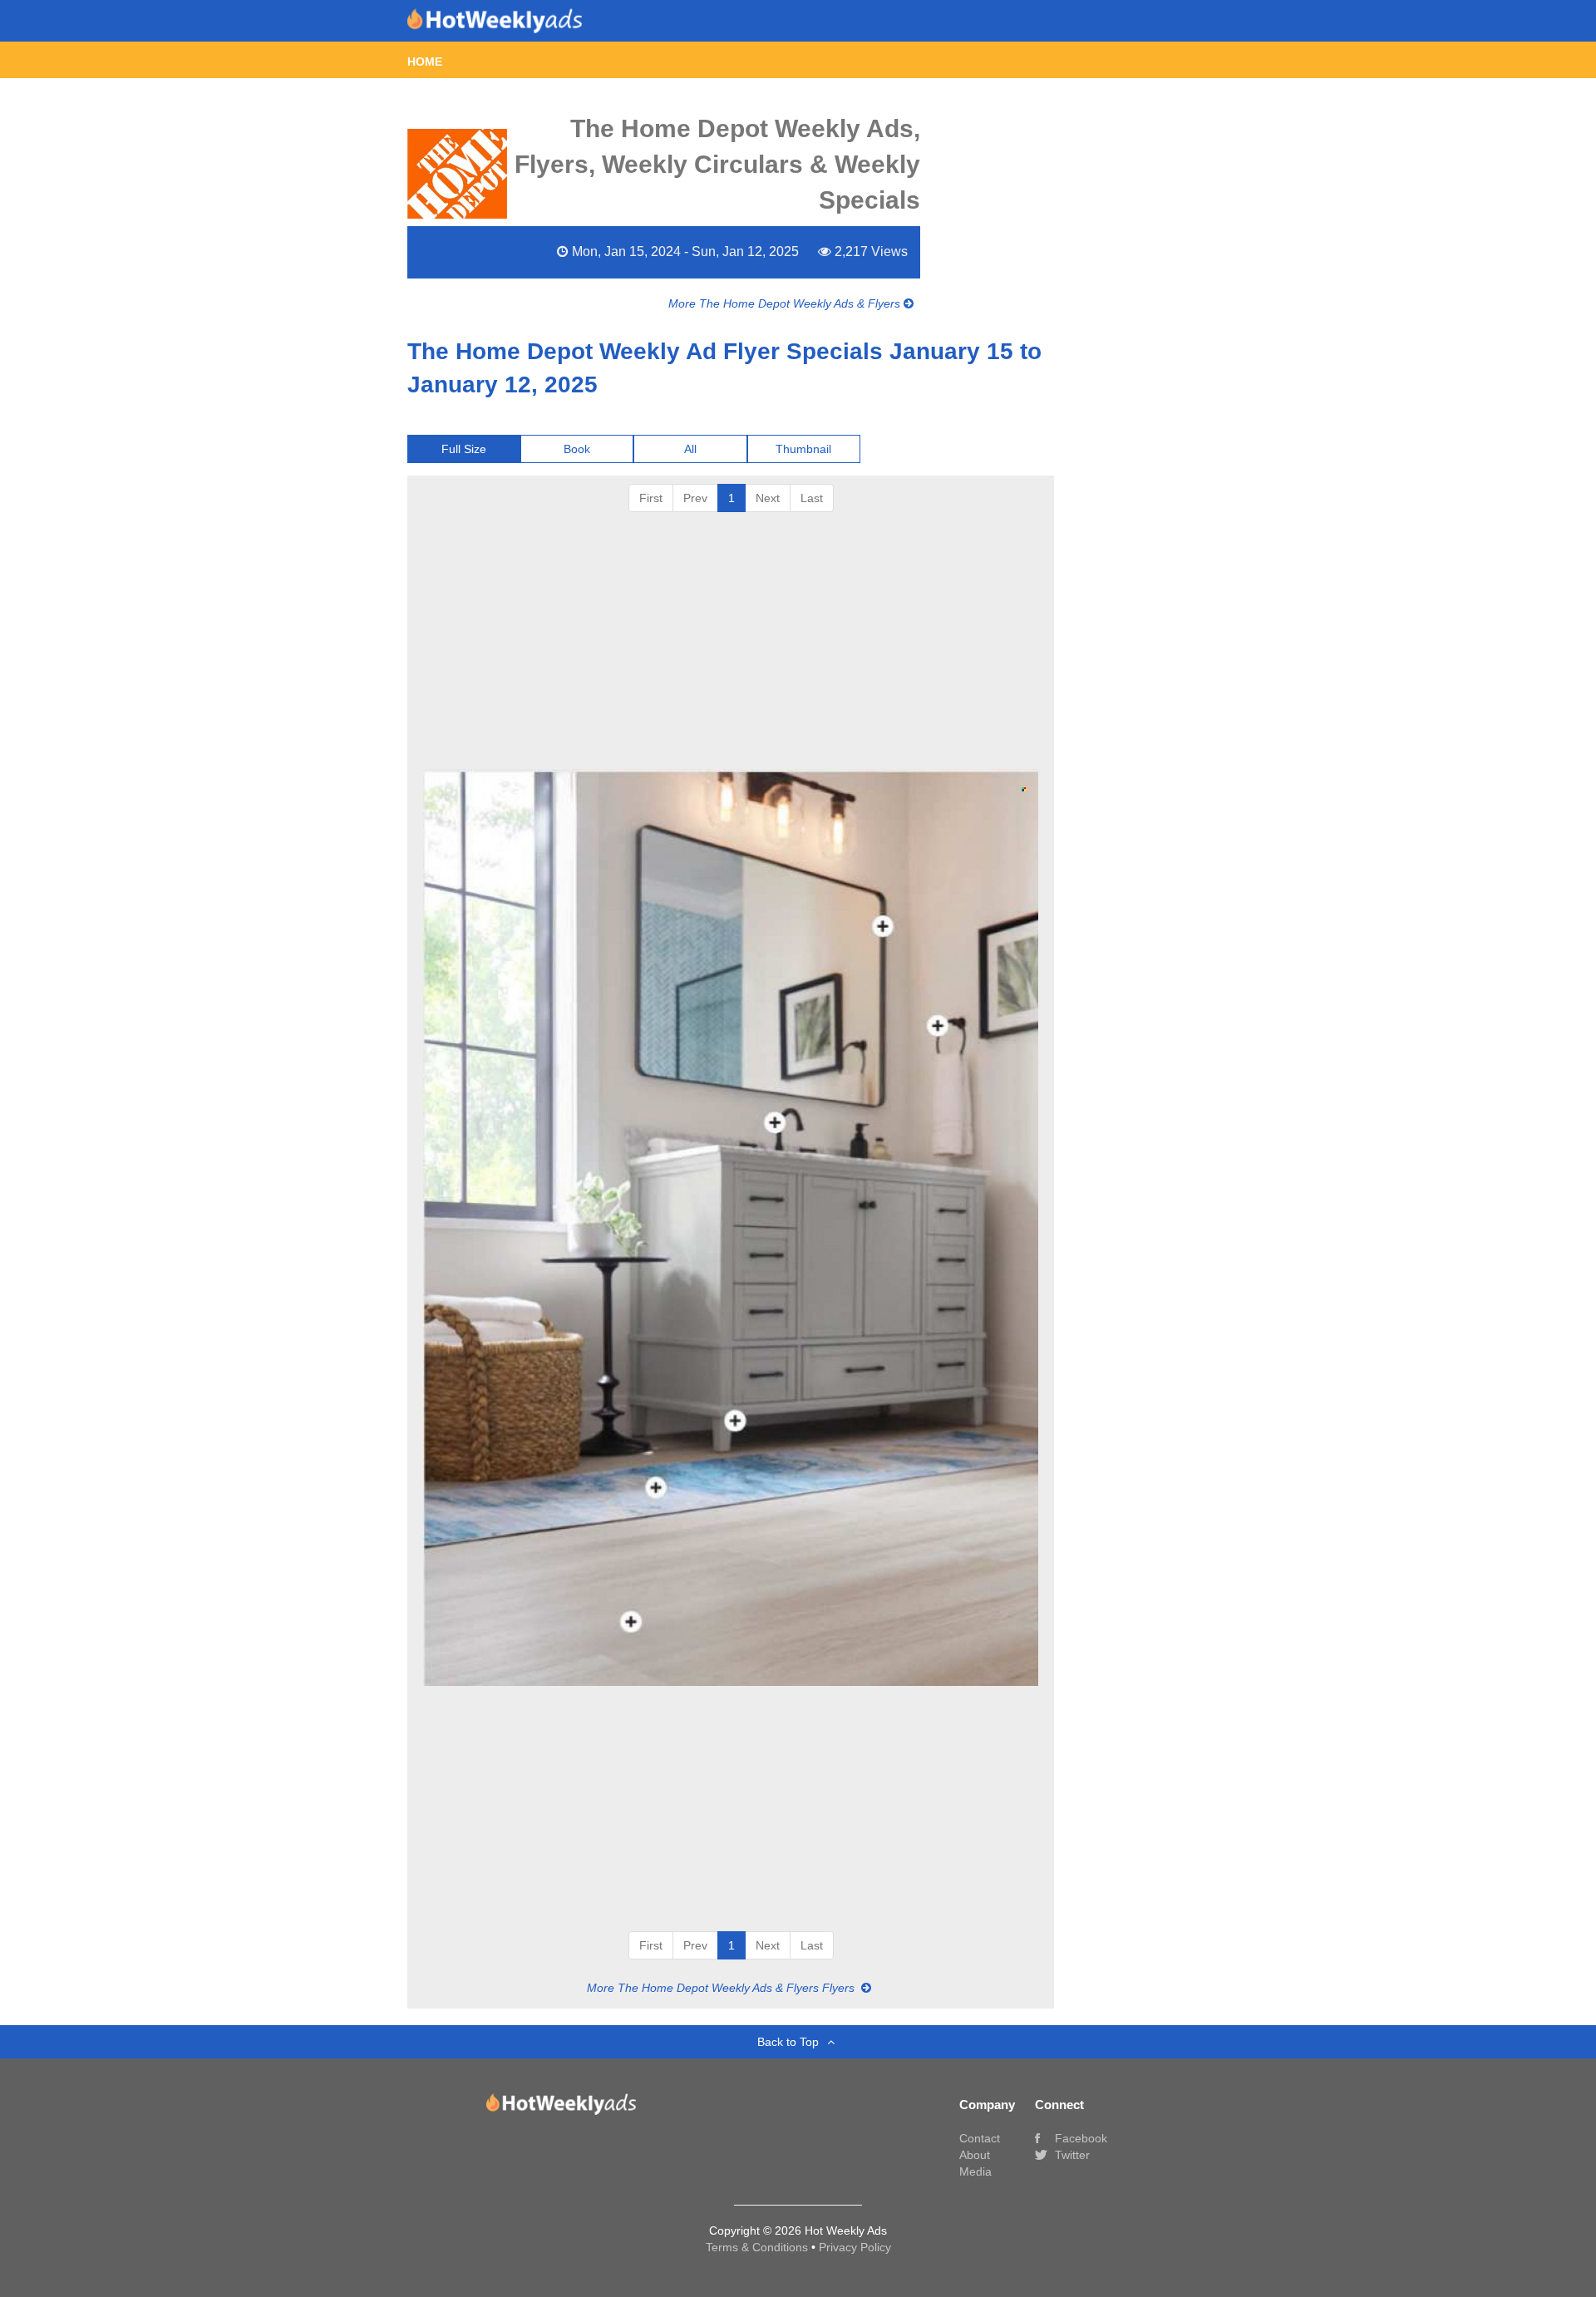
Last (812, 498)
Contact (980, 2138)
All (690, 449)
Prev (695, 498)
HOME (425, 62)
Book (577, 449)
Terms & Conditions (759, 2247)
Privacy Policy (855, 2247)
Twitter (1071, 2155)
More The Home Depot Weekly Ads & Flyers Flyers (722, 1988)
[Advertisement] (731, 637)
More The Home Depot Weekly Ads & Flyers (786, 303)
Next (768, 498)
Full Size (464, 449)
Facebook (1079, 2138)
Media (975, 2171)
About (975, 2155)
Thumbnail (803, 449)
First (651, 498)
